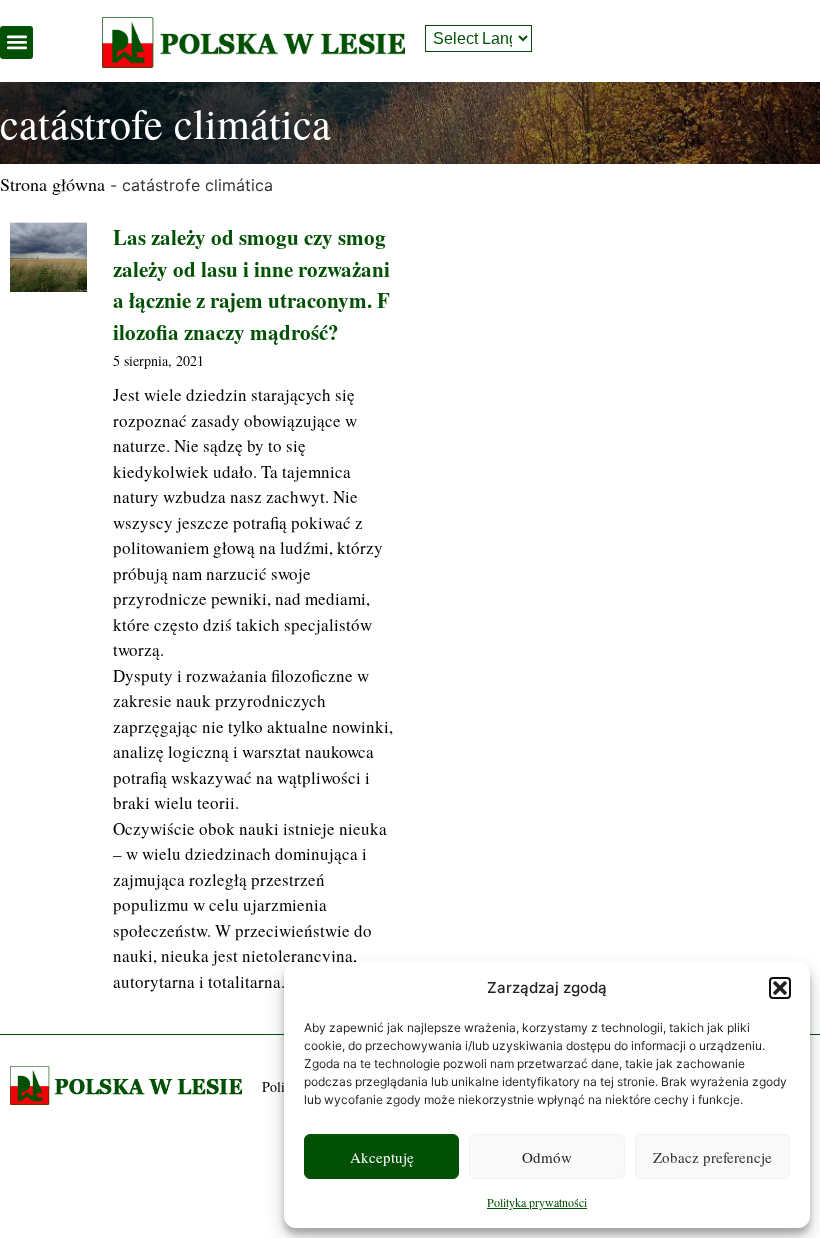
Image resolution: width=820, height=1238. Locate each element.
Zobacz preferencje (712, 1157)
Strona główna (52, 184)
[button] (780, 988)
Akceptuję (382, 1157)
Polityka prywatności (537, 1202)
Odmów (547, 1157)
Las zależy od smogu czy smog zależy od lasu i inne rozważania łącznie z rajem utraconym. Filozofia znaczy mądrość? (251, 284)
